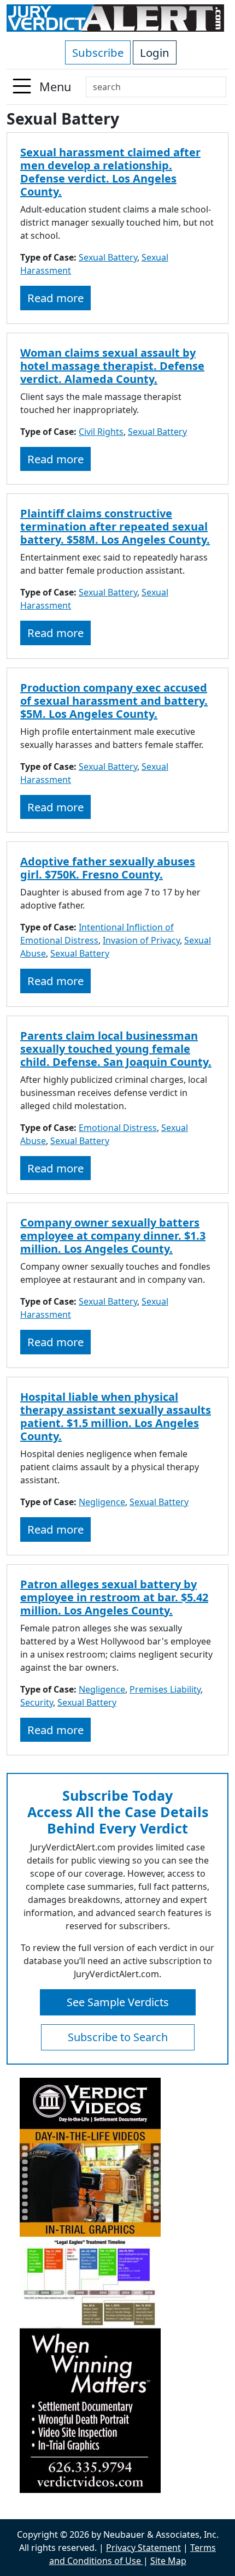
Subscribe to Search (118, 2037)
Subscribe (98, 52)
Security (37, 1702)
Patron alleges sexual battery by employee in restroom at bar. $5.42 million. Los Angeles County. (114, 1597)
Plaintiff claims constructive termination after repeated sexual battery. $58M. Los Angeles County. (115, 526)
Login (155, 52)
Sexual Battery (108, 257)
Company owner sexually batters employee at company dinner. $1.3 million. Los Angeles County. (113, 1236)
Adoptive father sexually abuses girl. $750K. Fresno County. (108, 868)
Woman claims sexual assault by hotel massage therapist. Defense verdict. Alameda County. (112, 366)
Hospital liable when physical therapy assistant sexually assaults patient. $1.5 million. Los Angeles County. (116, 1416)
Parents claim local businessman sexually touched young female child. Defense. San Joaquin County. (116, 1049)
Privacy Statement (143, 2548)
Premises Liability (165, 1689)
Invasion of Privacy (141, 940)
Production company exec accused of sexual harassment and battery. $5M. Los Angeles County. (114, 701)
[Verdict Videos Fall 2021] (117, 2285)
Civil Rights (101, 432)
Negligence (102, 1502)
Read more (55, 298)
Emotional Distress (118, 1128)
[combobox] (156, 87)
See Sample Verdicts (118, 2002)
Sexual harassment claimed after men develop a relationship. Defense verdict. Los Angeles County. (110, 172)
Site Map (168, 2561)
